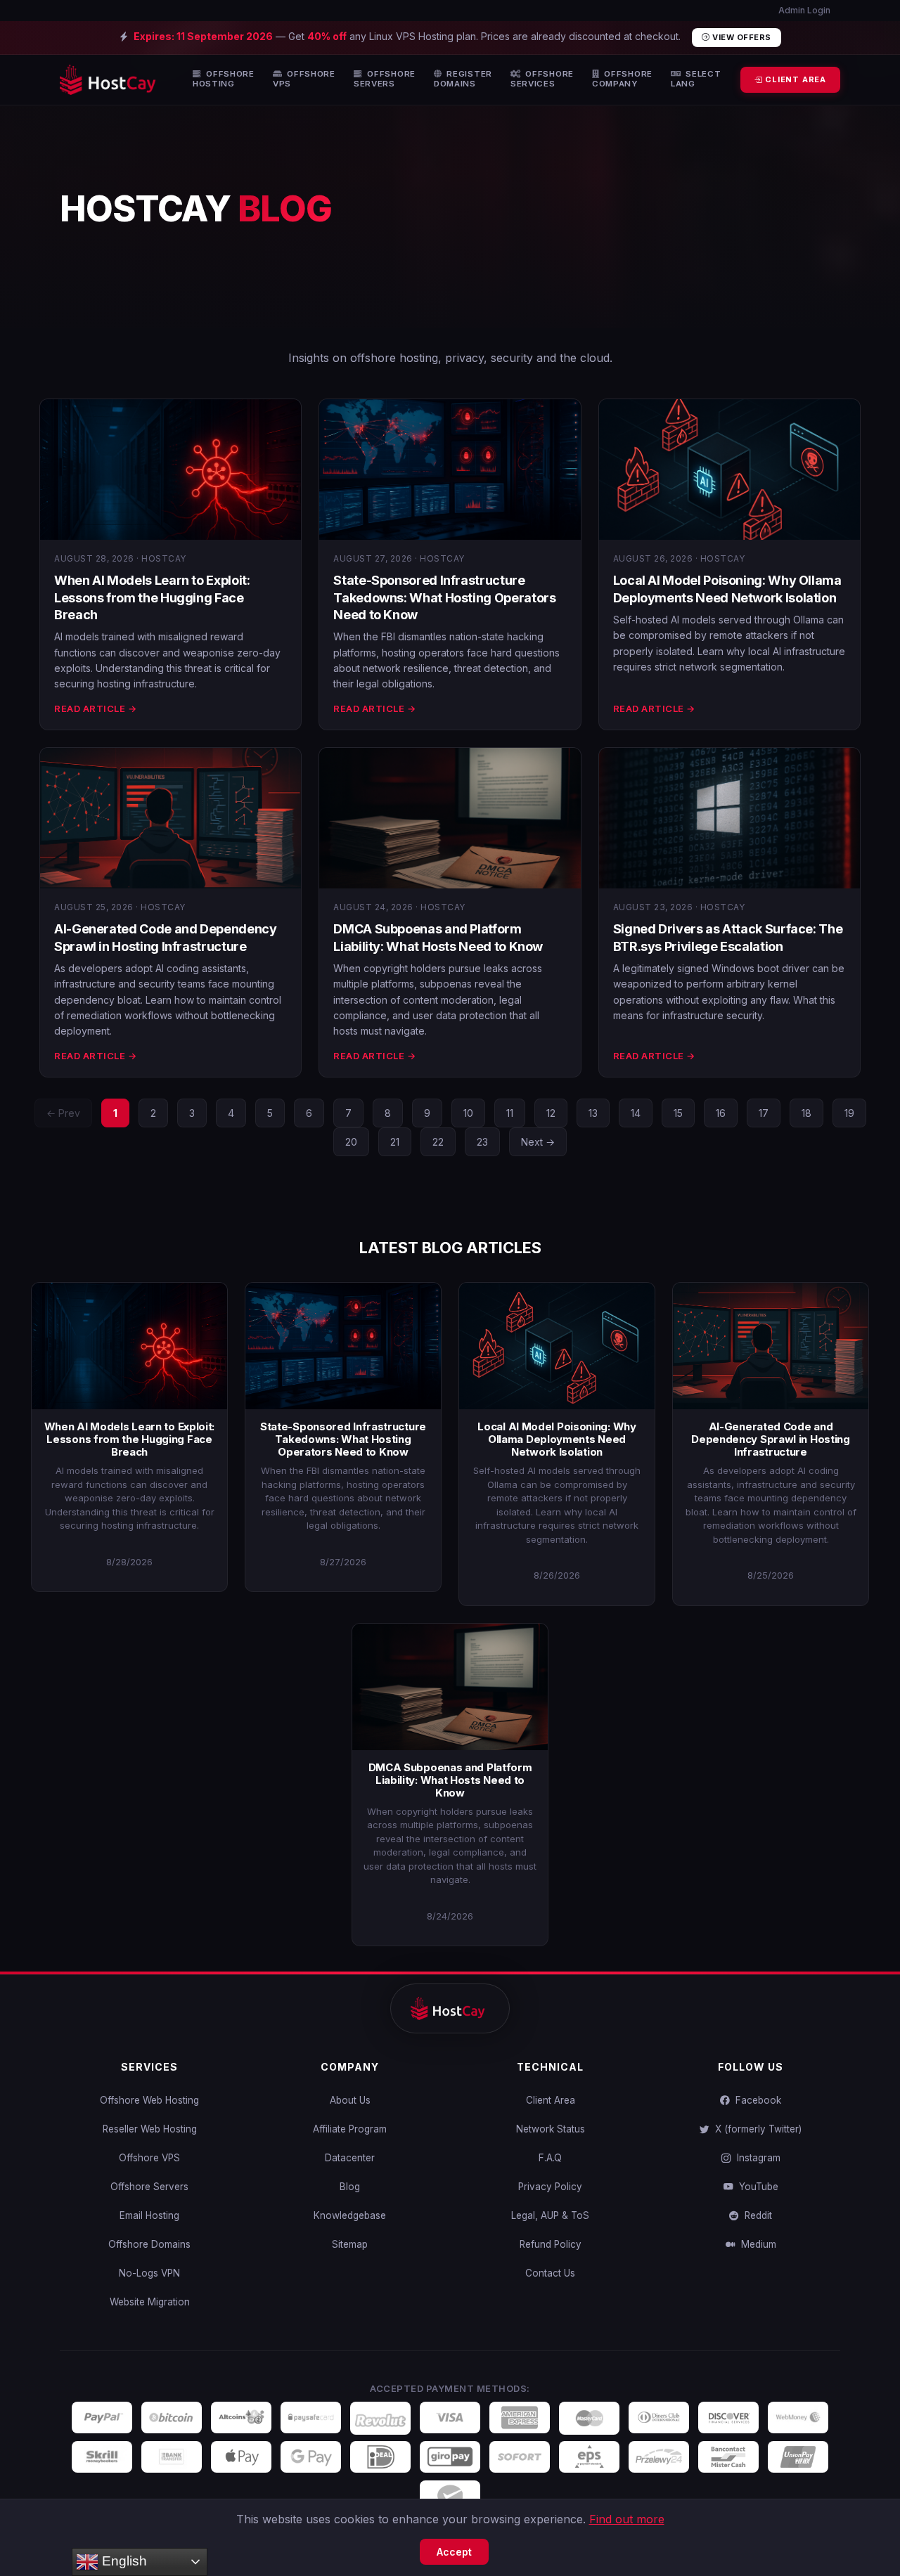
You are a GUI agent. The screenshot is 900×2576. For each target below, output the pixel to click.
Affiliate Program (350, 2129)
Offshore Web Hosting (149, 2100)
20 (351, 1142)
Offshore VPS (149, 2158)
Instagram (756, 2158)
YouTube (756, 2187)
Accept (454, 2552)
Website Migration (150, 2302)
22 (438, 1142)
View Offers (741, 37)
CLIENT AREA (794, 79)
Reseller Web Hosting (150, 2129)
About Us (350, 2100)
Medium (756, 2244)
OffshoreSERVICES (542, 79)
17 (764, 1113)
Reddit (756, 2215)
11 (510, 1113)
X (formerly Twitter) (756, 2129)
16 (721, 1113)
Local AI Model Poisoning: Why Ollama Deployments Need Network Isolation (557, 1439)
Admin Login (803, 10)
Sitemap (350, 2244)
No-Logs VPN (149, 2273)
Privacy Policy (550, 2187)
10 (468, 1113)
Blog (350, 2187)
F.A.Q (550, 2158)
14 (636, 1113)
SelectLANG (696, 79)
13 (593, 1113)
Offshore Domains (149, 2244)
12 (551, 1113)
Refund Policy (551, 2244)
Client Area (551, 2100)
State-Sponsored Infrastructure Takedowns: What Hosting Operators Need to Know (444, 597)
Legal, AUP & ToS (550, 2215)
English (123, 2561)
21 (395, 1142)
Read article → (95, 708)
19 (849, 1113)
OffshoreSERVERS (385, 79)
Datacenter (350, 2158)
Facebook (756, 2100)
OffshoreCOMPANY (622, 79)
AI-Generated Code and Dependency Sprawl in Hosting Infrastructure (771, 1439)
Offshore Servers (149, 2187)
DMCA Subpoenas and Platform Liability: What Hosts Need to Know (450, 1780)
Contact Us (550, 2273)
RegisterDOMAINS (463, 79)
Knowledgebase (350, 2215)
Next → (538, 1142)
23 (482, 1142)
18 (806, 1113)
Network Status (551, 2129)
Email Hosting (149, 2215)
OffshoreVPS (304, 79)
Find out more (627, 2519)
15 (678, 1113)
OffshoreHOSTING (224, 79)
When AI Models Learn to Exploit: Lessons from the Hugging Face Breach (152, 597)
